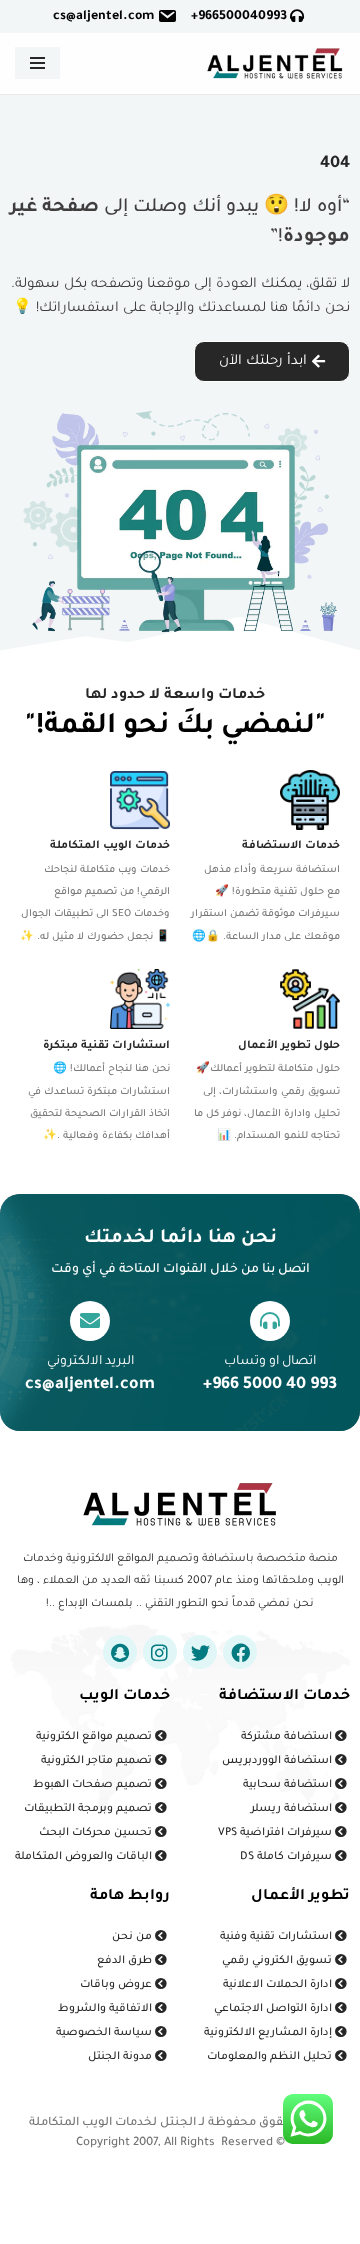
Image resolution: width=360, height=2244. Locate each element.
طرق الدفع (126, 1961)
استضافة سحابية (289, 1785)
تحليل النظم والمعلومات (271, 2057)
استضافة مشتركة (288, 1737)
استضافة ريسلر (293, 1809)
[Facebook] (240, 1652)
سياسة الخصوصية (105, 2033)
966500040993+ (240, 17)
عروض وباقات (117, 1985)
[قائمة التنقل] (37, 63)
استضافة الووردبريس (278, 1761)
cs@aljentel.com (103, 17)
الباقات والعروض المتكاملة (85, 1857)
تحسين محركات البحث (97, 1833)
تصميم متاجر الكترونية (98, 1761)
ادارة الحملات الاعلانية (279, 1985)
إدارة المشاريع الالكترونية (269, 2033)
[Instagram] (160, 1652)
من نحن (133, 1937)
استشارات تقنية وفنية (277, 1937)
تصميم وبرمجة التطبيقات (89, 1809)
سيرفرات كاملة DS (287, 1857)
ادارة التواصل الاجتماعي (274, 2009)
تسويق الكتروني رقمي (278, 1961)
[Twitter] (200, 1652)
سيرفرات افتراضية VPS (276, 1833)
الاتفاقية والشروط (106, 2009)
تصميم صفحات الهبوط (94, 1785)
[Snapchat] (120, 1652)
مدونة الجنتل (121, 2057)
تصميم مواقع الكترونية (95, 1737)
